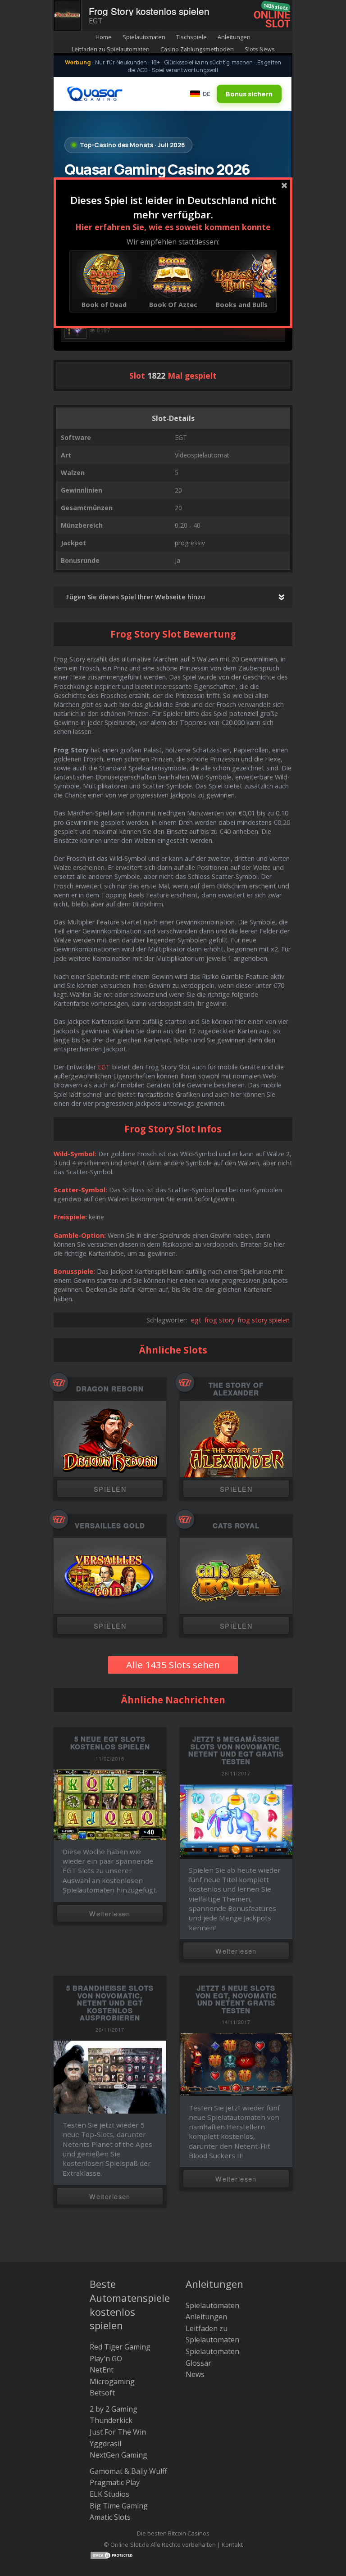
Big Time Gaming (119, 2506)
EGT (104, 1067)
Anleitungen (234, 37)
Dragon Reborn (110, 1389)
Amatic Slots (110, 2517)
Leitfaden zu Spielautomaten (111, 49)
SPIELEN (110, 1489)
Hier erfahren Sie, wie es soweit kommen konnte (173, 227)
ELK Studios (109, 2494)
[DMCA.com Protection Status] (112, 2554)
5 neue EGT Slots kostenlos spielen (110, 1743)
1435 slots (275, 7)
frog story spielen (264, 1320)
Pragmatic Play (115, 2482)
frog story (219, 1320)
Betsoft (102, 2393)
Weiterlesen (110, 1913)
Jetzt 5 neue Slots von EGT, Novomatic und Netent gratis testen (236, 1999)
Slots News (260, 49)
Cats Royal (236, 1526)
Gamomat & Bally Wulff (128, 2471)
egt (196, 1320)
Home (104, 37)
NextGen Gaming (118, 2455)
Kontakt (232, 2544)
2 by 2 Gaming (114, 2409)
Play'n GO (106, 2359)
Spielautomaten (144, 37)
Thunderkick (111, 2420)
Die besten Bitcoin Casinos (173, 2533)
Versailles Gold (110, 1526)
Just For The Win (118, 2432)
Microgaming (112, 2381)
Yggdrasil (105, 2444)
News (195, 2374)
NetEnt (102, 2370)
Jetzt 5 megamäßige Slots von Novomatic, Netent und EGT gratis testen (236, 1750)
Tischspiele (191, 37)
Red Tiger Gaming (120, 2347)
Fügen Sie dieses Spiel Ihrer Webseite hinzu (136, 597)
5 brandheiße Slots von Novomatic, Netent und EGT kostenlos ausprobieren (110, 2003)
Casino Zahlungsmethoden (197, 49)
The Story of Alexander (236, 1389)
